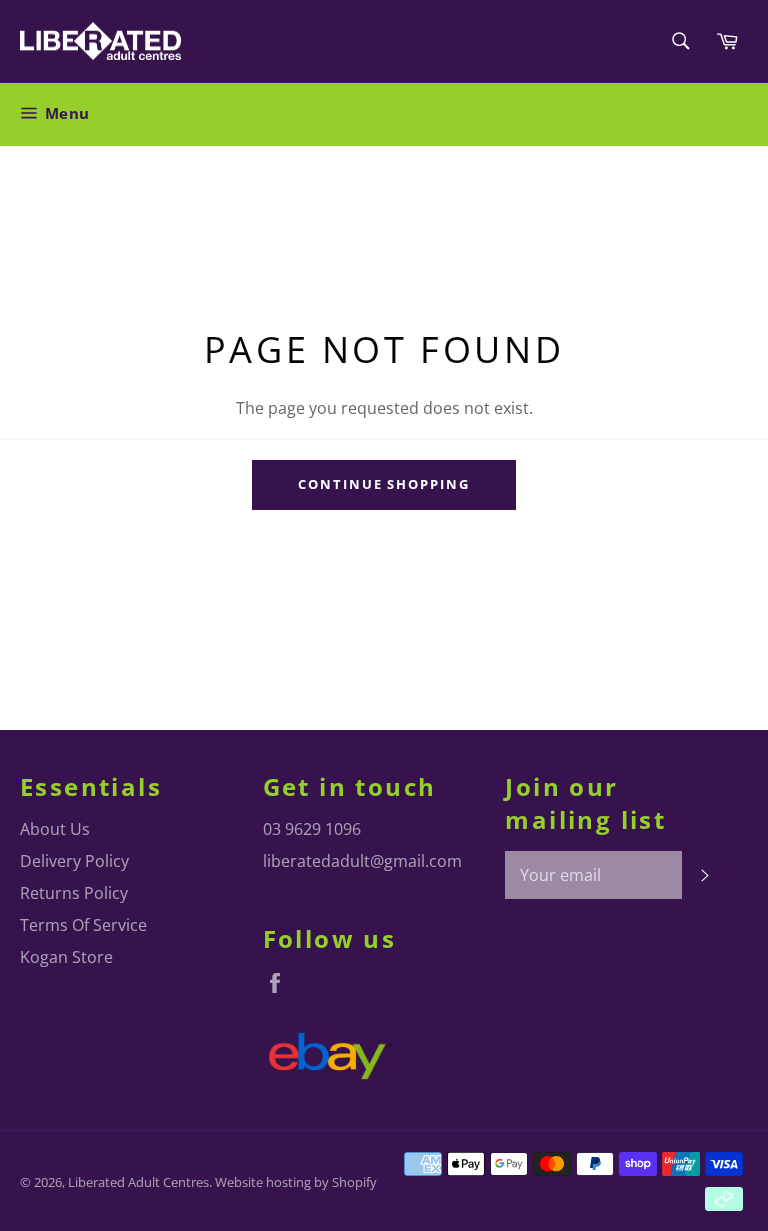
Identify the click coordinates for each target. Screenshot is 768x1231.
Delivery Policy (74, 861)
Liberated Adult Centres (138, 1182)
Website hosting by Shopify (296, 1182)
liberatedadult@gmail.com (362, 861)
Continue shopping (384, 484)
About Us (55, 829)
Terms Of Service (83, 925)
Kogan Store (66, 957)
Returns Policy (74, 893)
